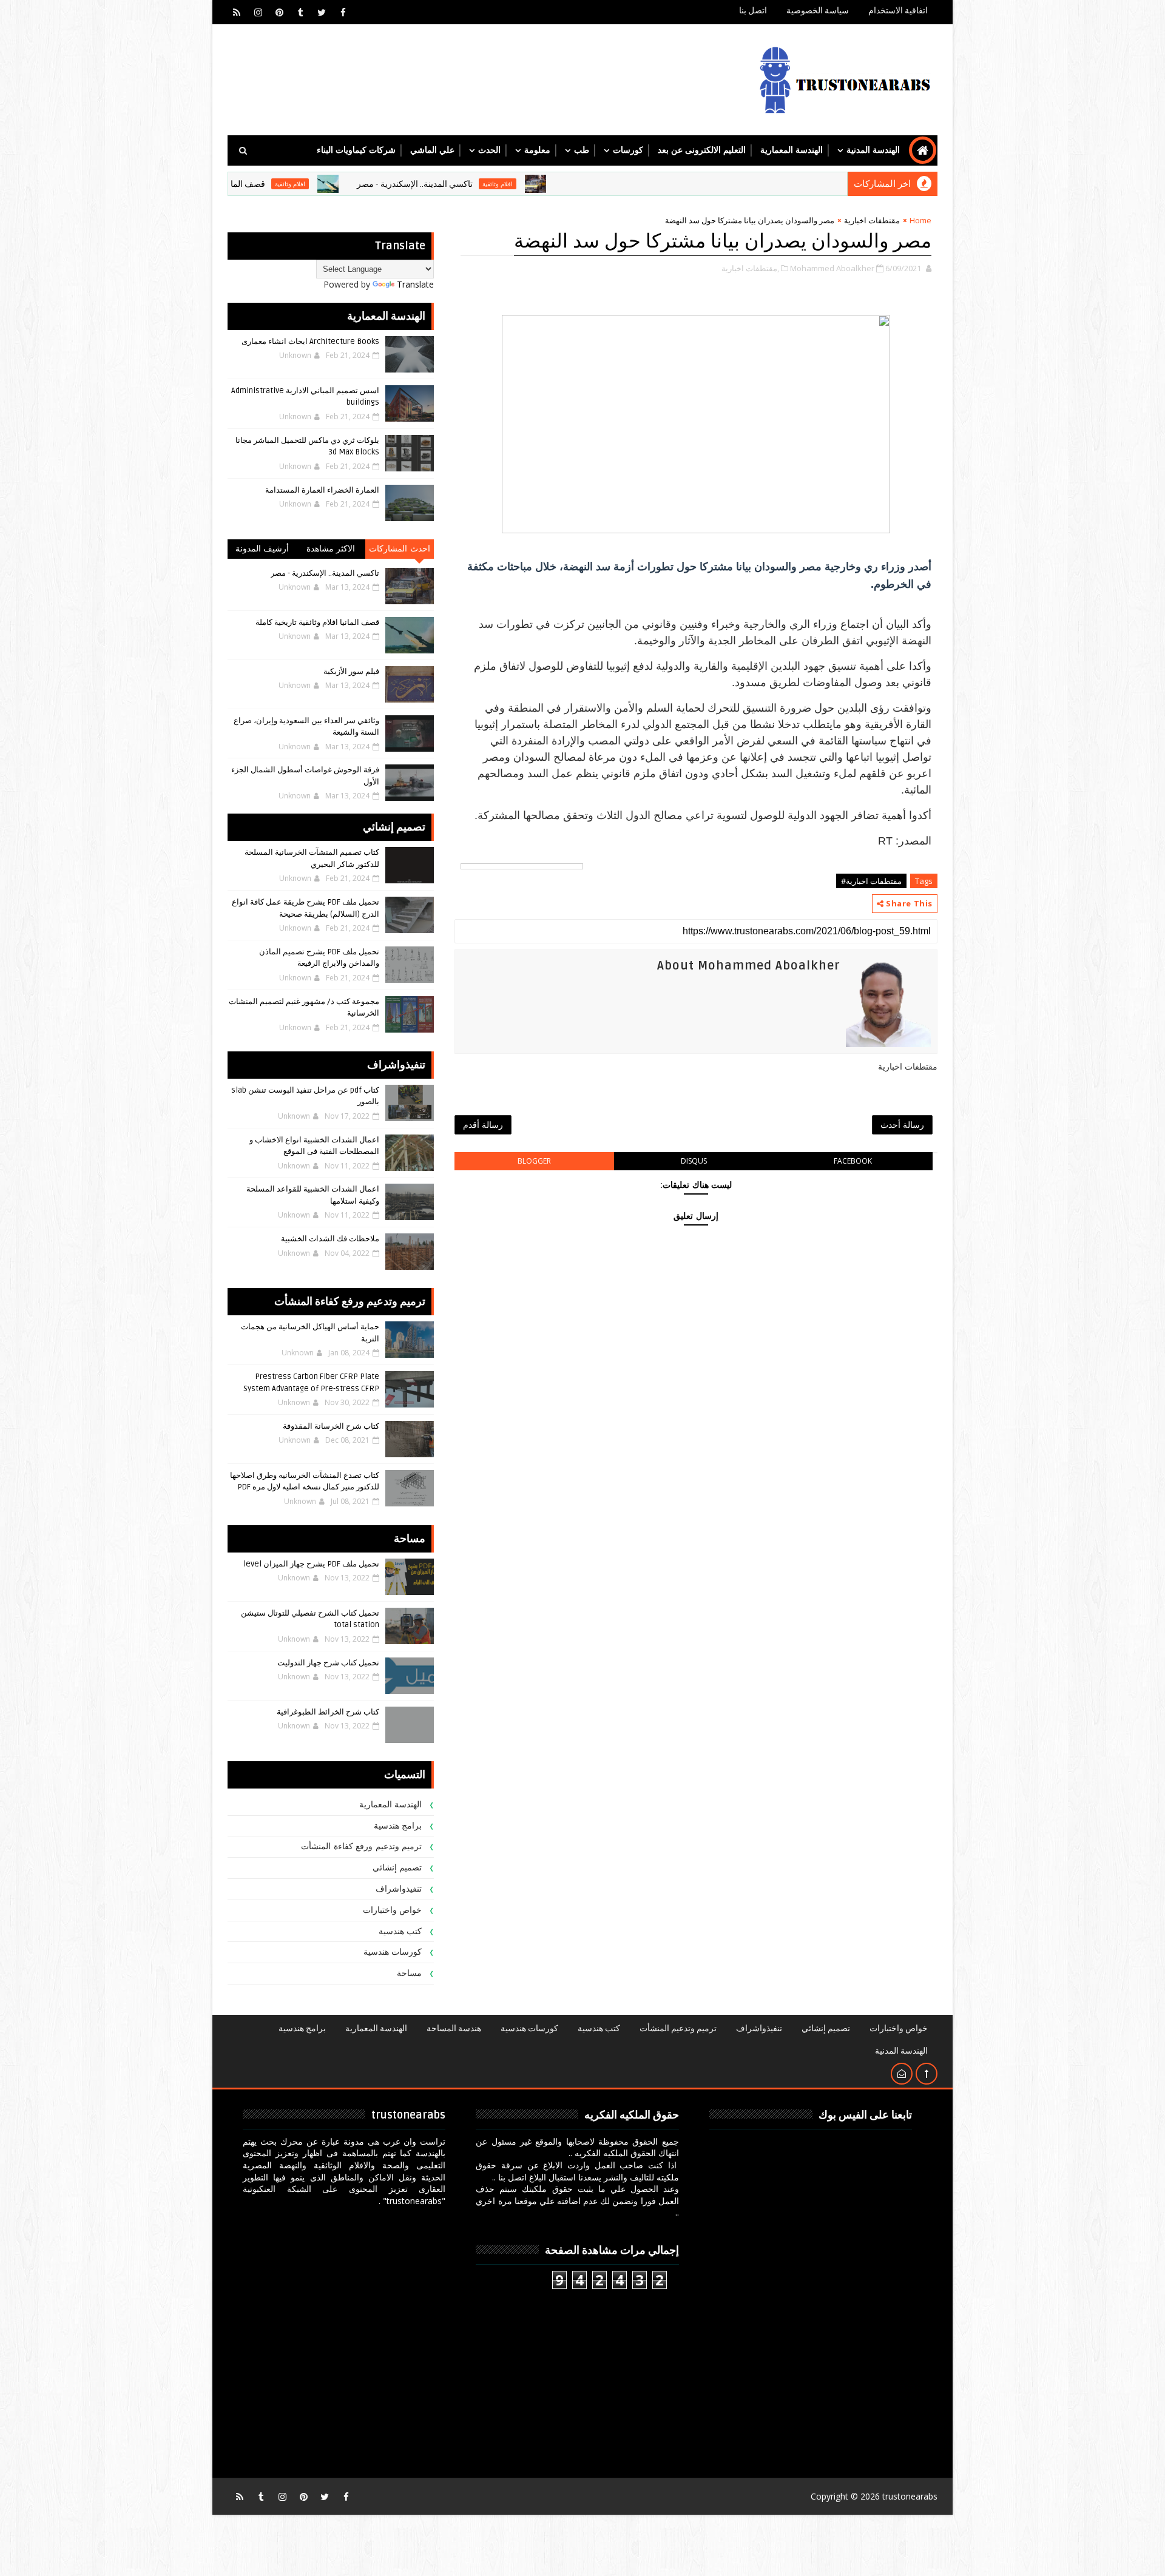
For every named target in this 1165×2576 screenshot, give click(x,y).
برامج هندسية (398, 1826)
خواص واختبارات (393, 1910)
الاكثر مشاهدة (331, 549)
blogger (534, 1161)
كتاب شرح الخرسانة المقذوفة (331, 1426)
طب (582, 150)
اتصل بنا (753, 11)
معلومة (537, 150)
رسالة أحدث (902, 1124)
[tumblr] (300, 12)
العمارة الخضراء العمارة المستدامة (322, 490)
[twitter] (322, 12)
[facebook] (343, 12)
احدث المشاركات (400, 549)
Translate (415, 284)
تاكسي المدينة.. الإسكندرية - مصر (499, 184)
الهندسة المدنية (873, 150)
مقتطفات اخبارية (872, 220)
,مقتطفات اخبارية (750, 268)
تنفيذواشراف (399, 1889)
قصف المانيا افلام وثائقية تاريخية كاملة (283, 184)
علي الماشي (432, 150)
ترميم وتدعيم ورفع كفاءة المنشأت (361, 1846)
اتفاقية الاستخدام (898, 11)
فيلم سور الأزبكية (351, 672)
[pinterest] (279, 12)
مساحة (409, 1973)
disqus (694, 1161)
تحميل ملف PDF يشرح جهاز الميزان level (311, 1564)
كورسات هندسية (393, 1952)
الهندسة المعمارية (792, 150)
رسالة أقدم (483, 1124)
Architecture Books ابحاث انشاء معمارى (310, 342)
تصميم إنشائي (397, 1868)
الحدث (489, 150)
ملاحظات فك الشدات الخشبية (330, 1239)
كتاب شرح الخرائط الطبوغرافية (328, 1712)
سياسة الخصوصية (818, 11)
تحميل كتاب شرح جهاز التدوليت (328, 1663)
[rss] (237, 12)
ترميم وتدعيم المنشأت (678, 2028)
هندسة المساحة (454, 2028)
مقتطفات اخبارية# (871, 881)
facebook (853, 1161)
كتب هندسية (400, 1931)
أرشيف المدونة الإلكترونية (262, 551)
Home (920, 220)
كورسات (628, 150)
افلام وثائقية (582, 184)
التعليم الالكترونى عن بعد (702, 150)
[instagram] (258, 12)
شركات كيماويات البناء (356, 150)
